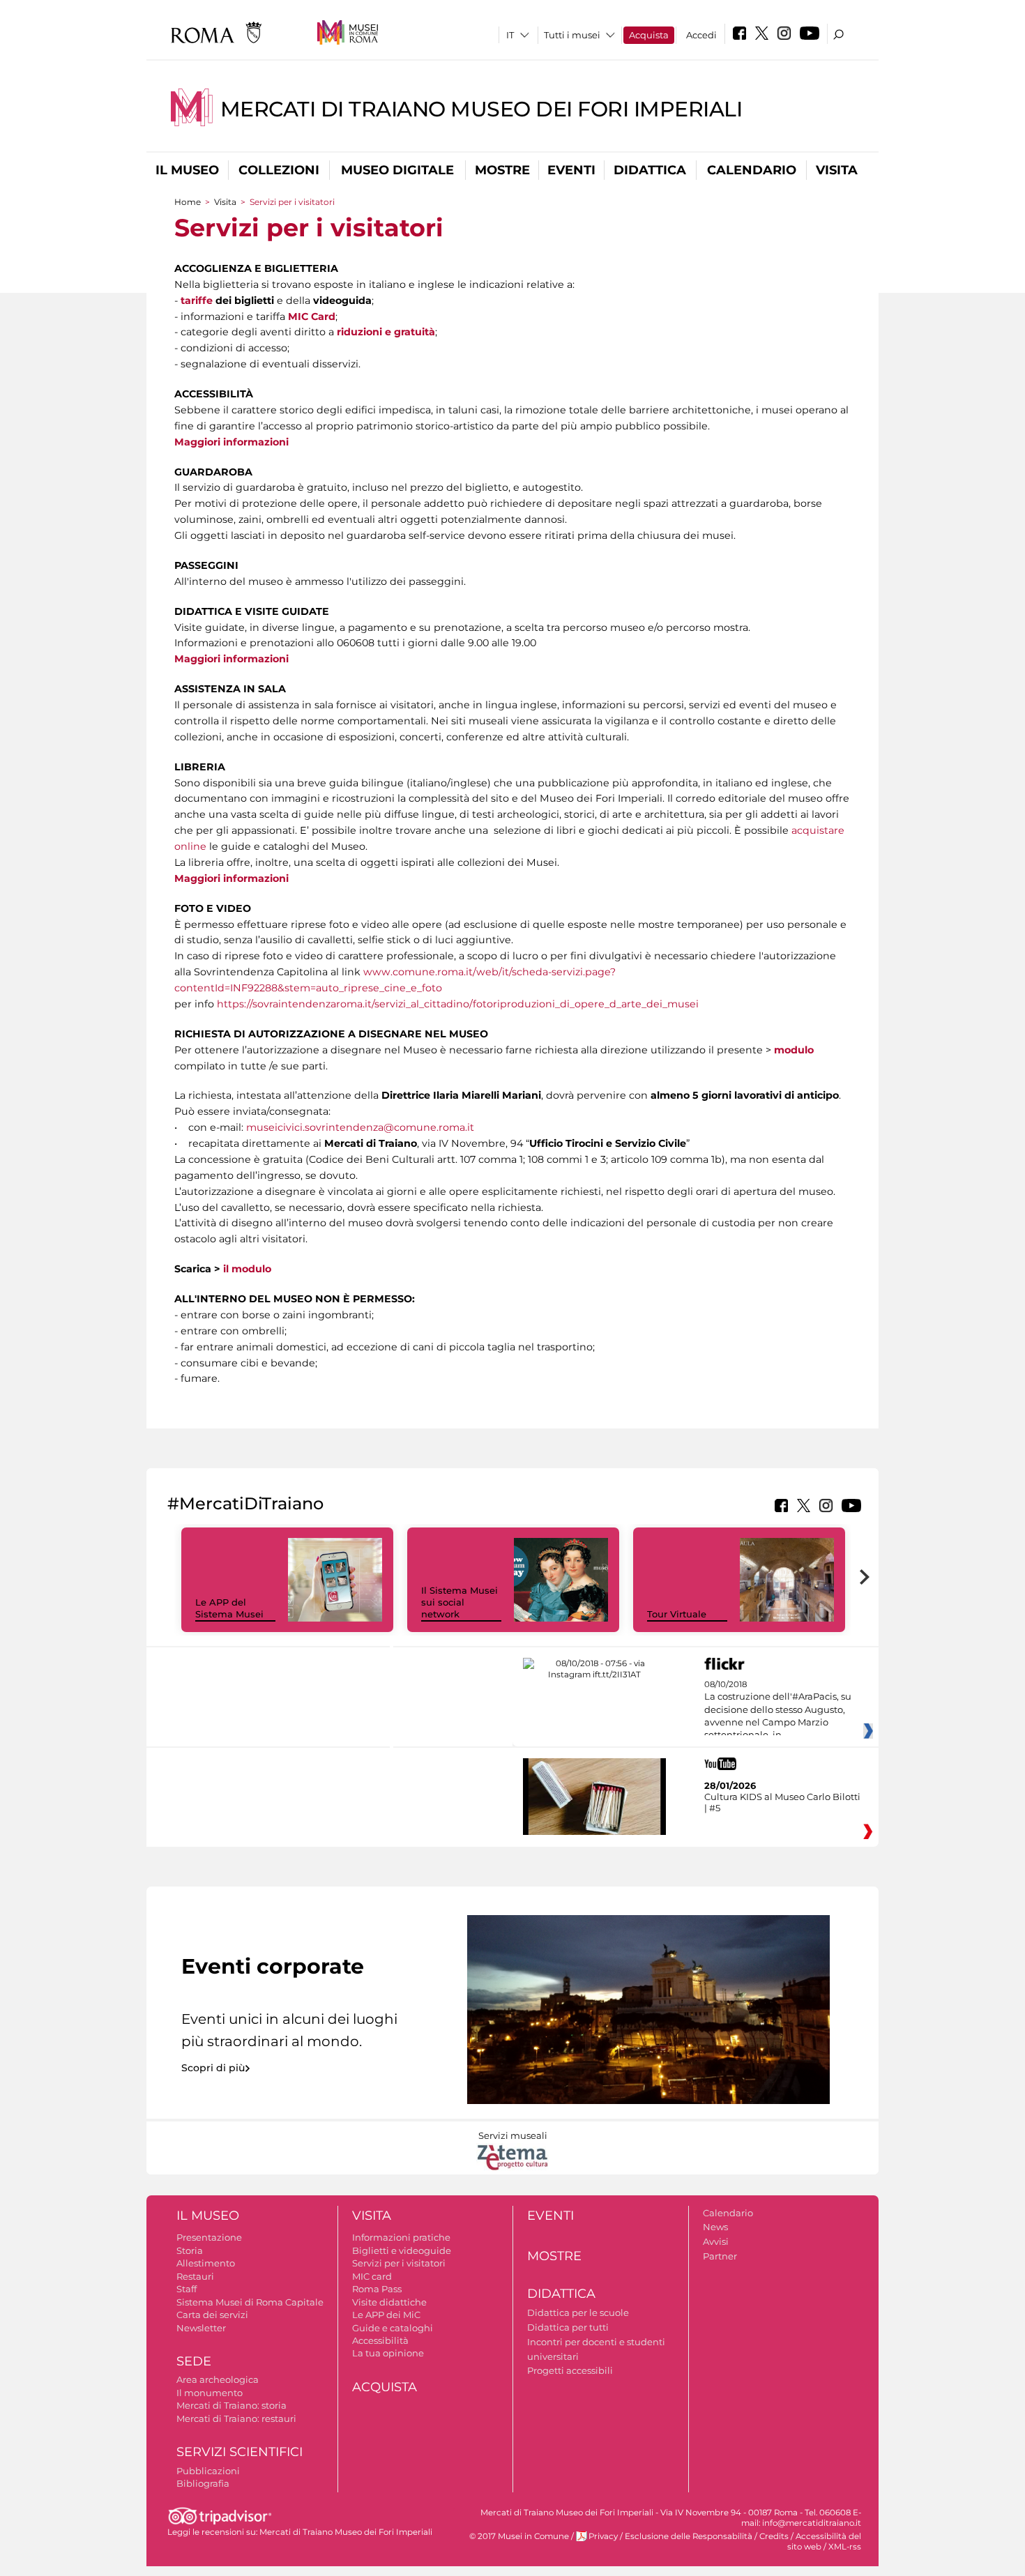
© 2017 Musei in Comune (519, 2536)
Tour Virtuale (677, 1614)
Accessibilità (380, 2340)
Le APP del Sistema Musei (229, 1608)
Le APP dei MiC (386, 2315)
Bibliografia (203, 2483)
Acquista (649, 35)
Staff (187, 2289)
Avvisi (716, 2241)
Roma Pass (377, 2289)
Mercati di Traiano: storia (231, 2405)
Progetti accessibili (570, 2370)
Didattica (650, 170)
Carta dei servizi (212, 2315)
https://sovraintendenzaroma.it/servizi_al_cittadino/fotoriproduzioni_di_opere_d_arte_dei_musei (458, 1004)
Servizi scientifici (240, 2452)
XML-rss (845, 2547)
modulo (794, 1050)
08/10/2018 (778, 1710)
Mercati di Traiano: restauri (236, 2418)
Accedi (701, 35)
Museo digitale (397, 170)
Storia (190, 2250)
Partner (720, 2256)
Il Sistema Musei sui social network (460, 1602)
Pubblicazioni (208, 2471)
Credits (774, 2536)
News (715, 2227)
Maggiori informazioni (231, 442)
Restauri (195, 2276)
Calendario (752, 170)
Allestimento (206, 2263)
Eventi (571, 170)
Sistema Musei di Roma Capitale (250, 2302)
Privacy (603, 2536)
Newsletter (201, 2328)
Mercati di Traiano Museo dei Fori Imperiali (481, 109)
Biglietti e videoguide (402, 2250)
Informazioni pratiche (401, 2237)
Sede (194, 2361)
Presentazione (209, 2237)
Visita (837, 170)
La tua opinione (388, 2353)
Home (188, 202)
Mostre (502, 170)
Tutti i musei (572, 35)
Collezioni (279, 170)
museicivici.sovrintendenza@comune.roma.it (360, 1127)
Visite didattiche (389, 2302)
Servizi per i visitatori (399, 2263)
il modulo (247, 1269)
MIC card (372, 2276)
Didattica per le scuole (578, 2312)
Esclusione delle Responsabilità (689, 2536)
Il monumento (210, 2393)
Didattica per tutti (568, 2327)
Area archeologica (218, 2379)
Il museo (187, 170)
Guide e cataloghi (393, 2328)
